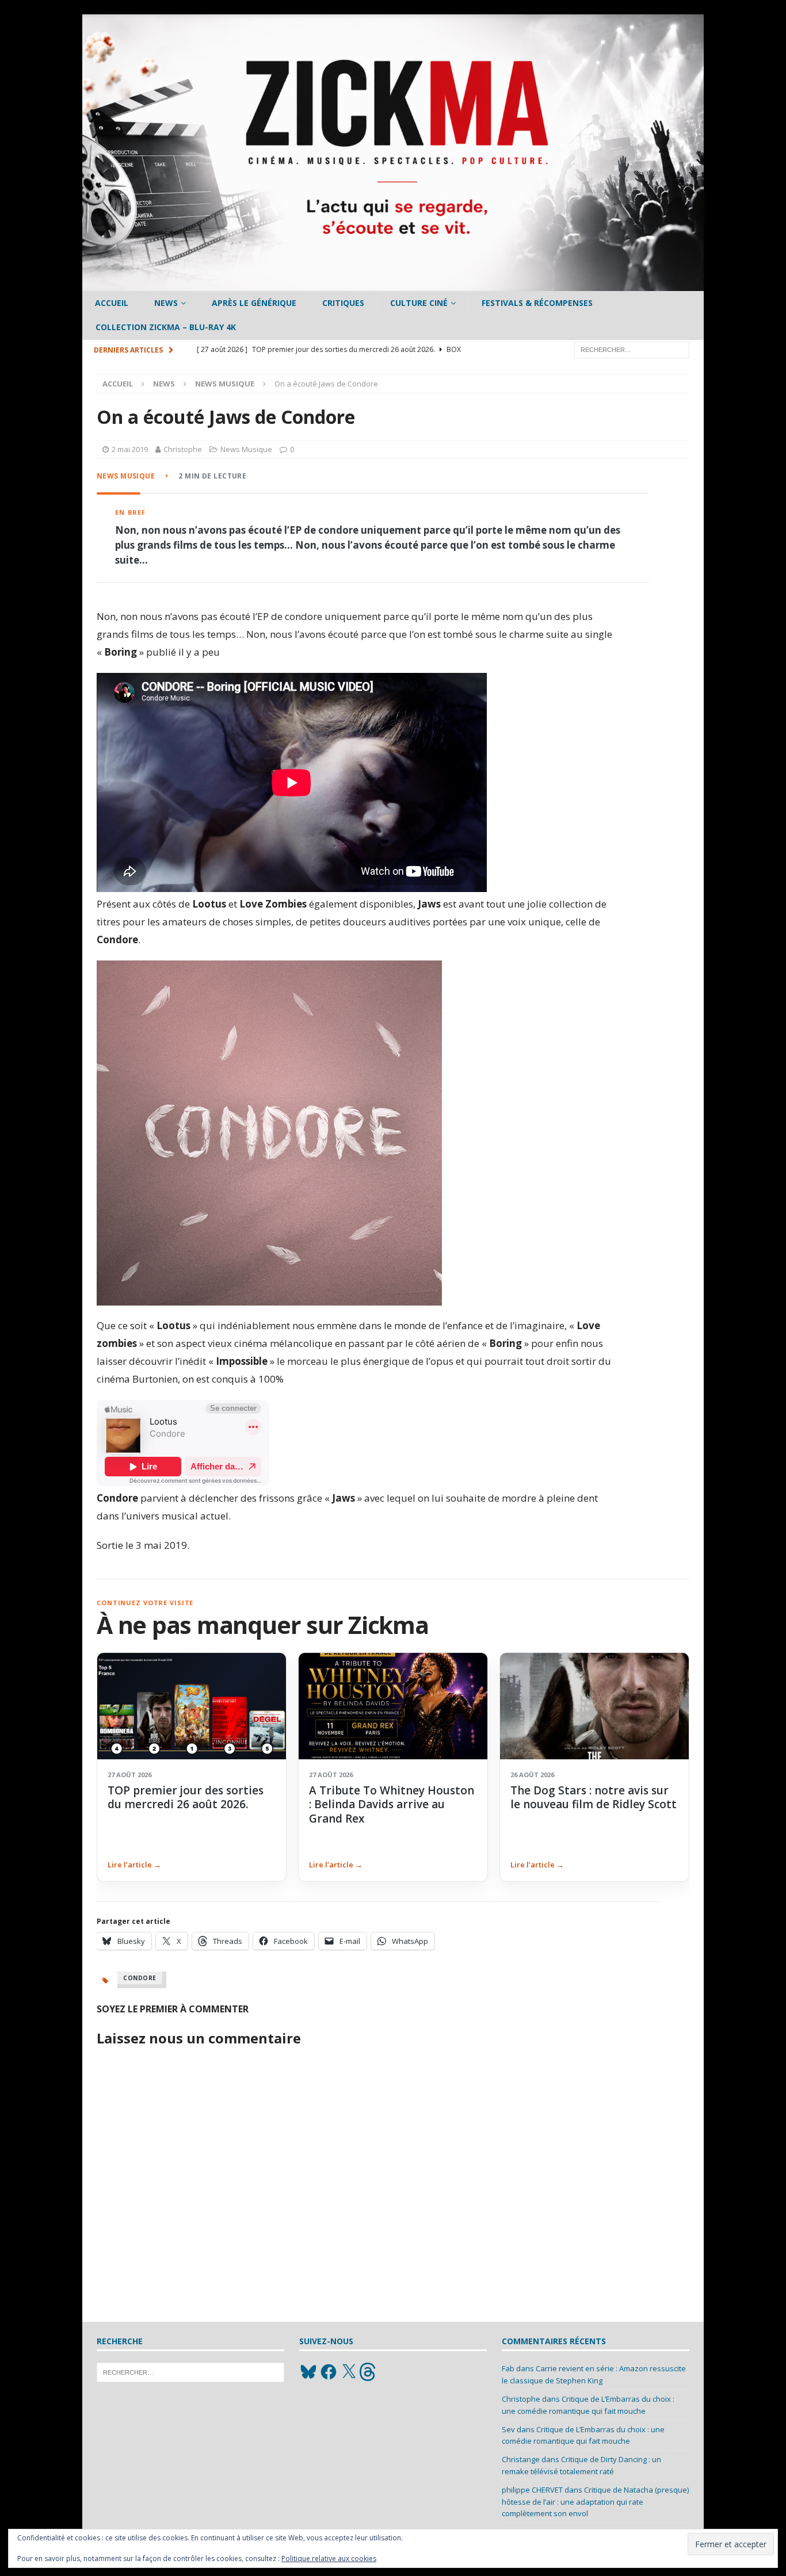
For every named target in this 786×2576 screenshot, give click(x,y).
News (166, 303)
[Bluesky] (308, 2372)
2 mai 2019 (130, 449)
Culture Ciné (419, 303)
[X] (349, 2372)
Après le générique (254, 303)
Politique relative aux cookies (329, 2558)
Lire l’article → (134, 1865)
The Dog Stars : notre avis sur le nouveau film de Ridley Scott (594, 1797)
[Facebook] (329, 2372)
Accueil (112, 303)
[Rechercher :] (632, 349)
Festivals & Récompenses (537, 303)
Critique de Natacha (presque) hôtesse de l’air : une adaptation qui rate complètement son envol (595, 2502)
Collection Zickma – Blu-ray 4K (166, 327)
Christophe (183, 449)
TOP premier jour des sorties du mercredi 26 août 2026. (186, 1797)
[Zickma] (393, 284)
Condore (140, 1978)
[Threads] (369, 2372)
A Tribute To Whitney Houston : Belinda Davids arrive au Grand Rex (392, 1804)
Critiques (343, 303)
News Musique (246, 449)
